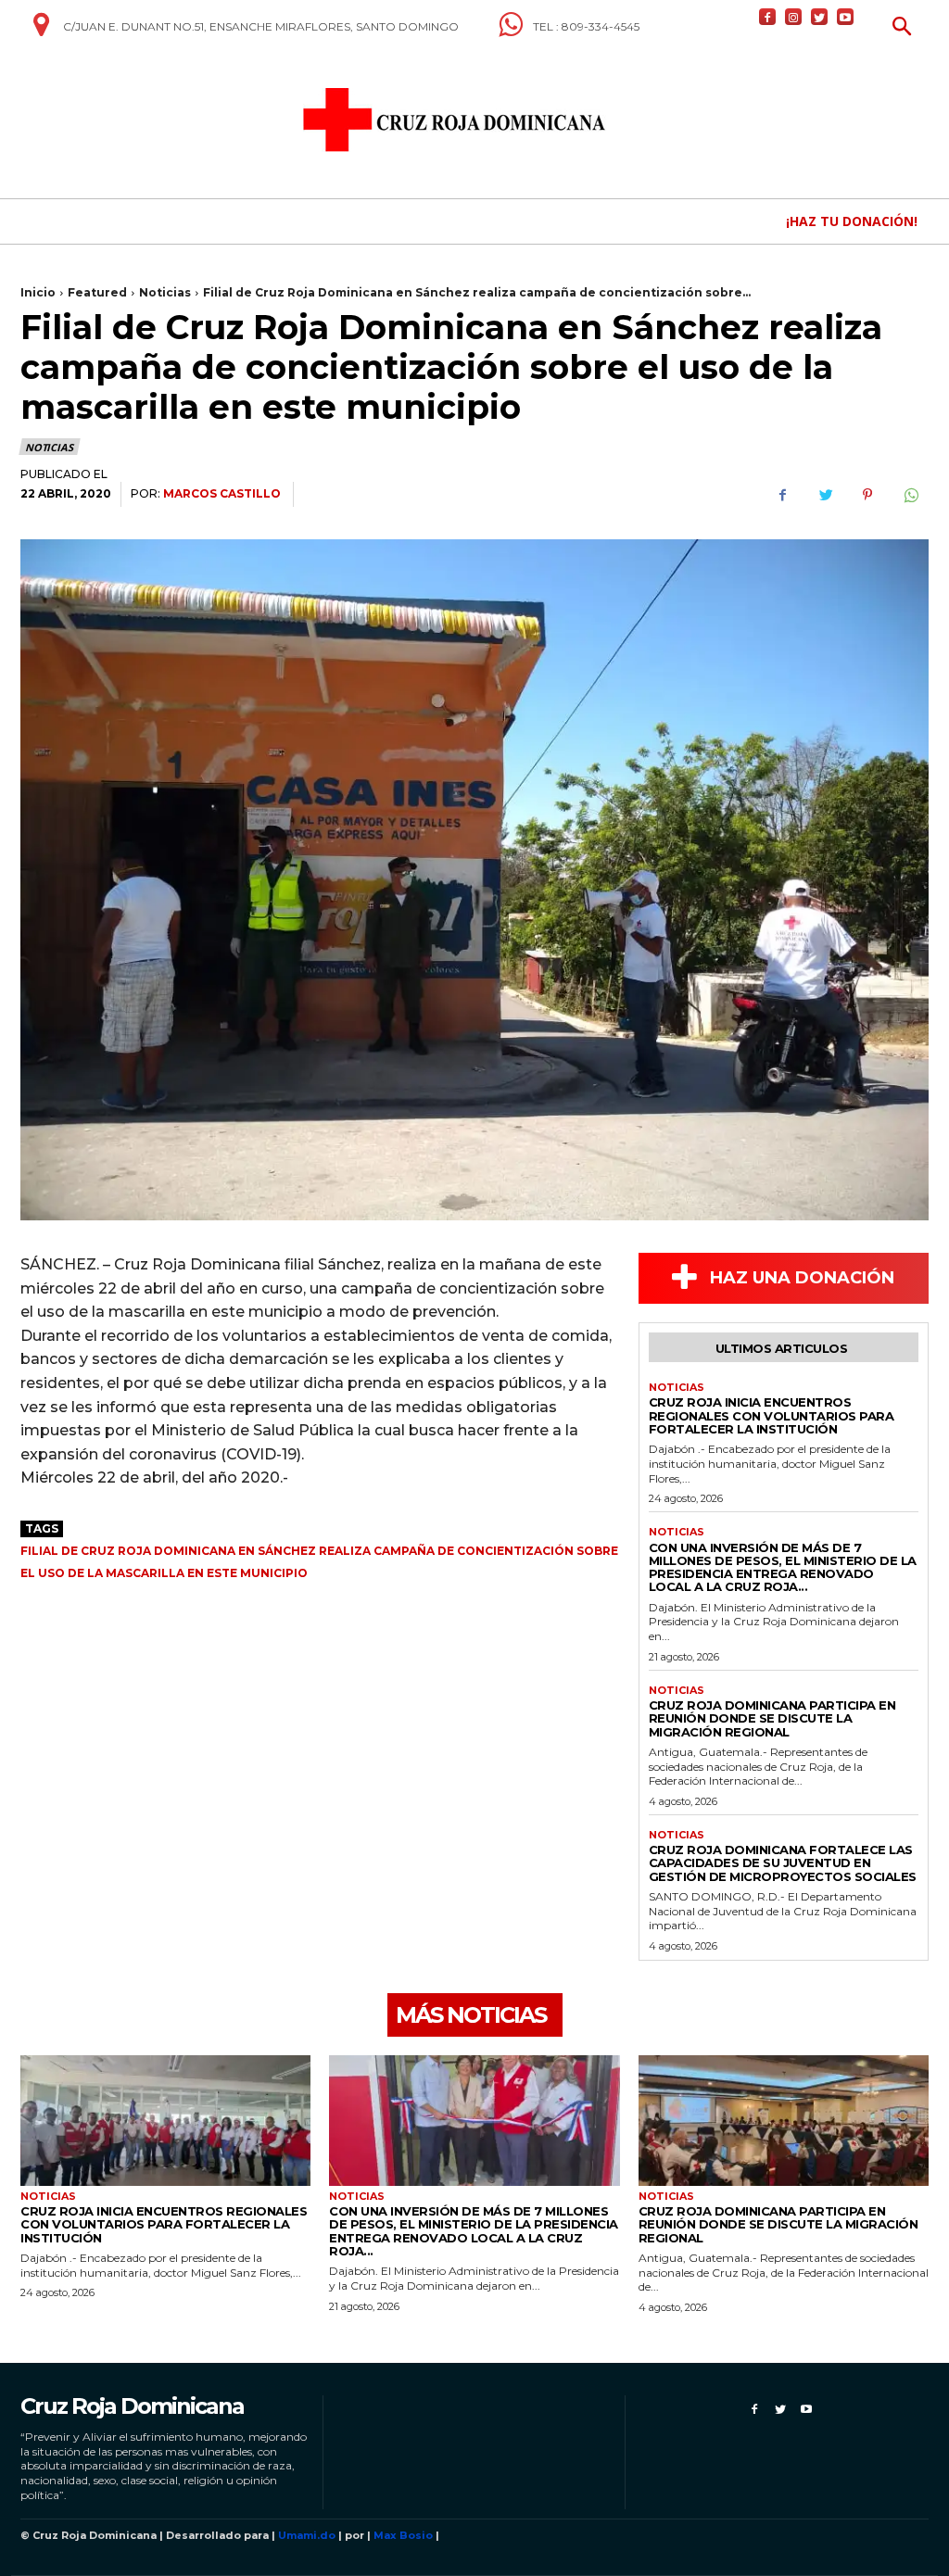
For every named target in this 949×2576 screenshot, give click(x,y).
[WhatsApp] (910, 495)
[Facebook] (767, 17)
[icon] (41, 32)
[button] (902, 28)
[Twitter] (819, 17)
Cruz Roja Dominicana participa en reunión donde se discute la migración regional (772, 1718)
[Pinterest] (867, 495)
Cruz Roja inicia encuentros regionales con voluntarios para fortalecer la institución (772, 1415)
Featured (97, 292)
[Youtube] (845, 17)
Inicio (38, 292)
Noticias (165, 292)
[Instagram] (793, 17)
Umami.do (307, 2535)
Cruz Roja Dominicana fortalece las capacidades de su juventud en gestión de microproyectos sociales (783, 1863)
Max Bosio (403, 2535)
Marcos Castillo (222, 493)
